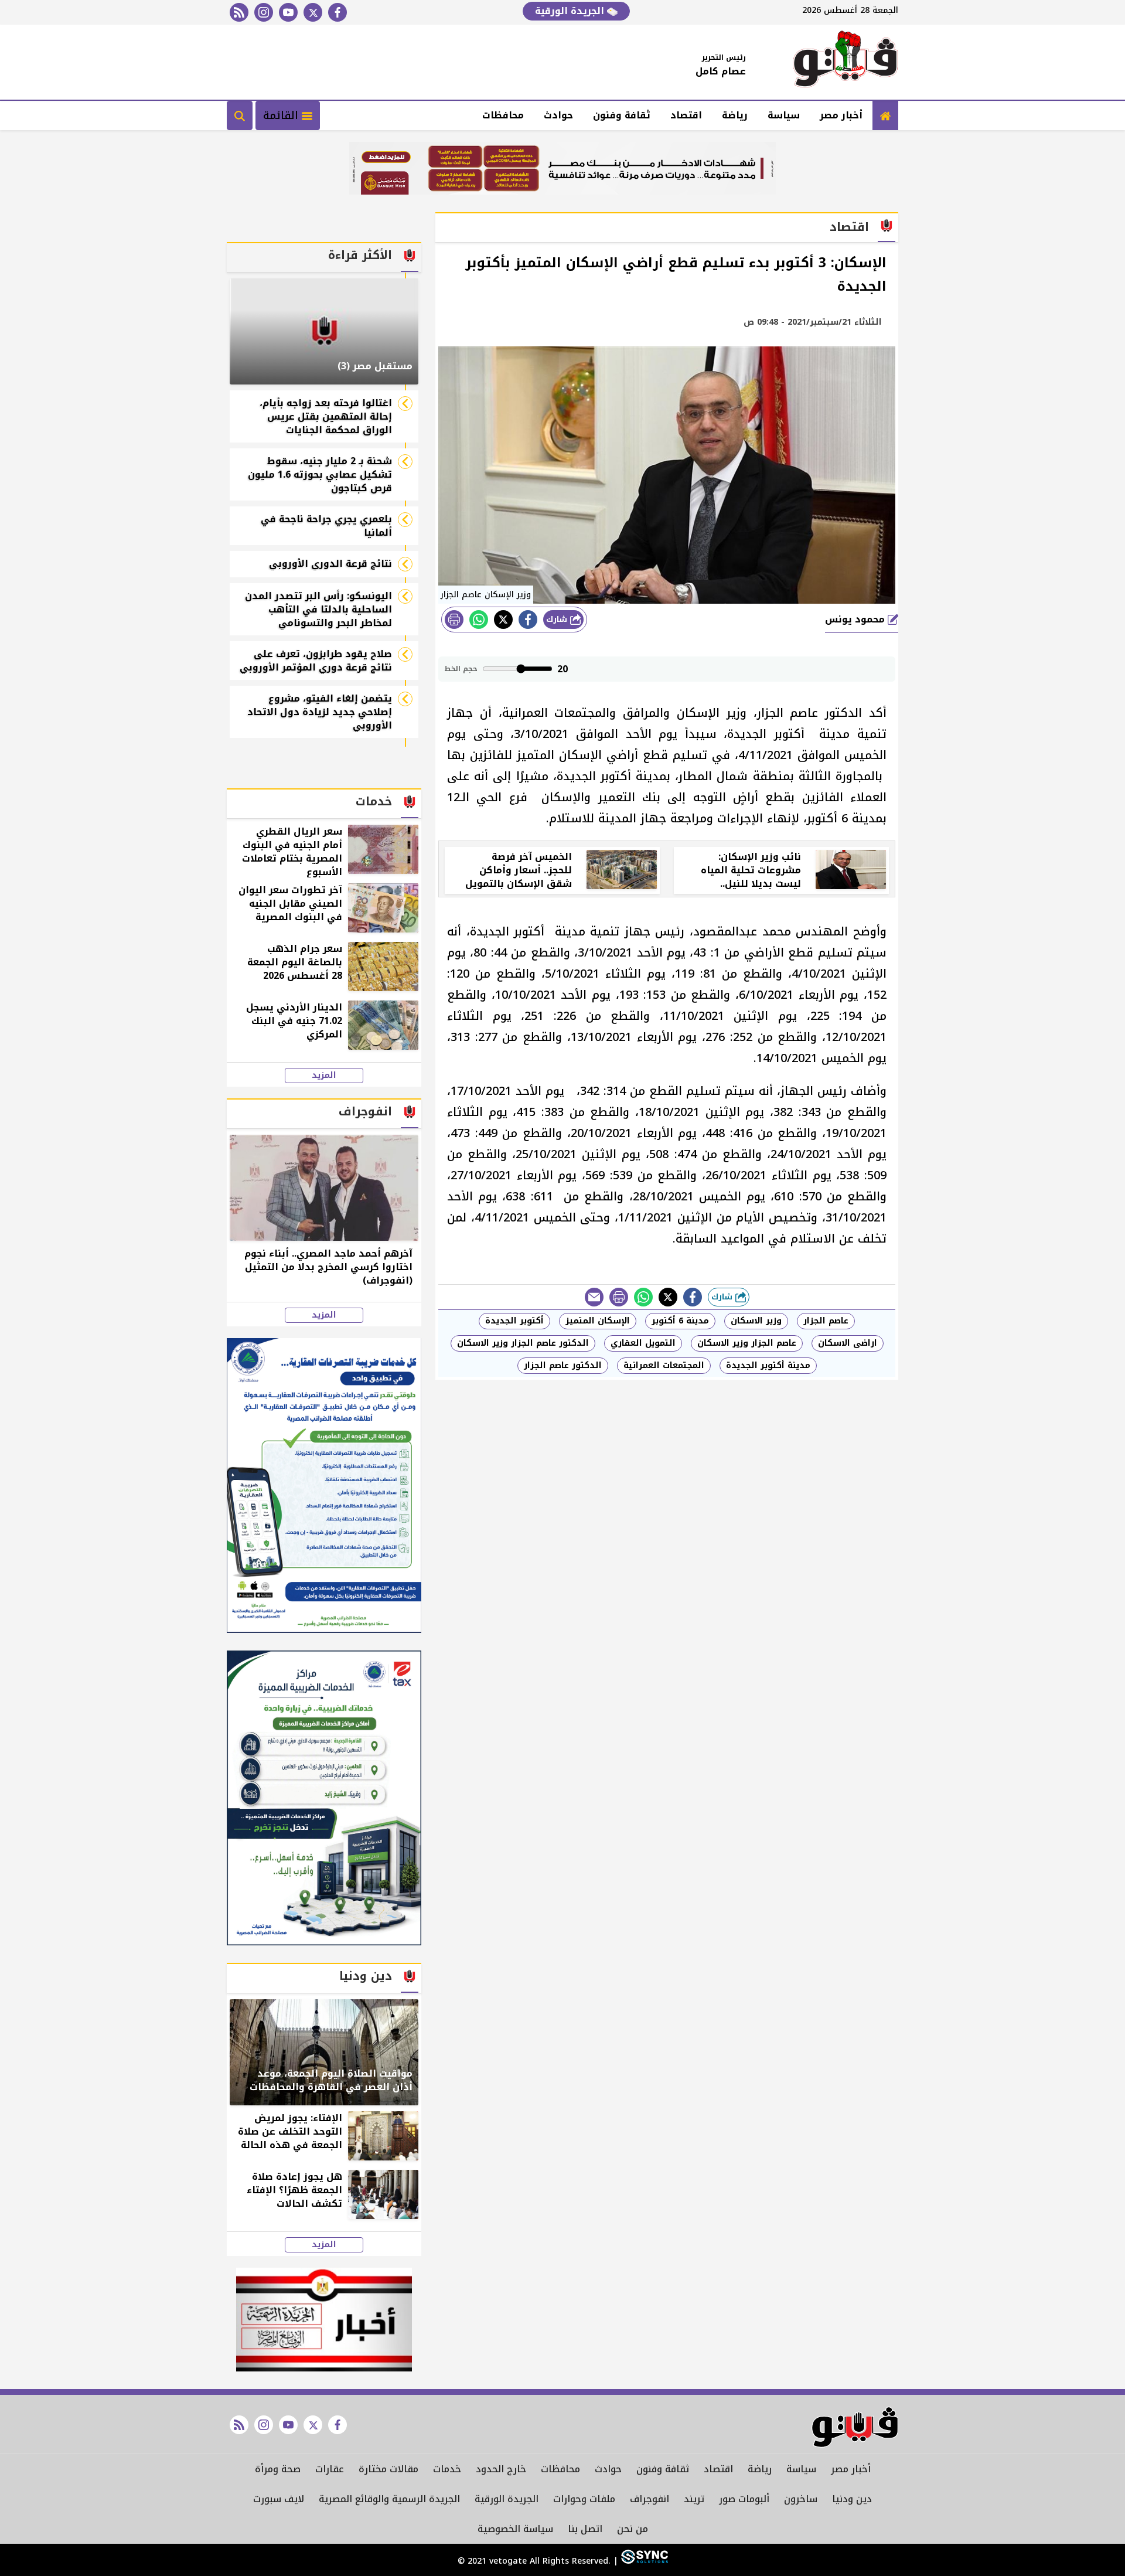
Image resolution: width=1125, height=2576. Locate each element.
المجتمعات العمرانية (664, 1365)
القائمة (282, 115)
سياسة (784, 115)
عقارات (330, 2469)
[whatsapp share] (479, 620)
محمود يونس (856, 619)
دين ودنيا (852, 2499)
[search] (240, 115)
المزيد (324, 1076)
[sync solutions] (643, 2561)
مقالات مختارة (388, 2469)
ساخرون (801, 2499)
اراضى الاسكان (848, 1343)
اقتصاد (686, 115)
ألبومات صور (744, 2499)
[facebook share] (528, 620)
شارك (558, 619)
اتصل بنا (585, 2529)
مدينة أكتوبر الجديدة (768, 1365)
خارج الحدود (501, 2469)
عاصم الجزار (826, 1321)
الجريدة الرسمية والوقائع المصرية (389, 2499)
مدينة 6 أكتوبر (680, 1321)
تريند (694, 2499)
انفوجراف (650, 2499)
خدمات (447, 2469)
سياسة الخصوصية (515, 2529)
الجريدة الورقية (571, 11)
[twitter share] (503, 620)
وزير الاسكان (756, 1321)
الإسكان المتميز (598, 1321)
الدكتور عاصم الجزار (563, 1365)
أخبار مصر (841, 115)
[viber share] (594, 1297)
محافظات (503, 115)
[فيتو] (846, 62)
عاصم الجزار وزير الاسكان (747, 1343)
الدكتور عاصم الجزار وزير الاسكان (523, 1343)
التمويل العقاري (643, 1343)
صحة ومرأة (278, 2469)
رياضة (735, 115)
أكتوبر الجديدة (514, 1321)
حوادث (558, 115)
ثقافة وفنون (622, 115)
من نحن (633, 2529)
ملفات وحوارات (584, 2499)
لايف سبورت (279, 2499)
